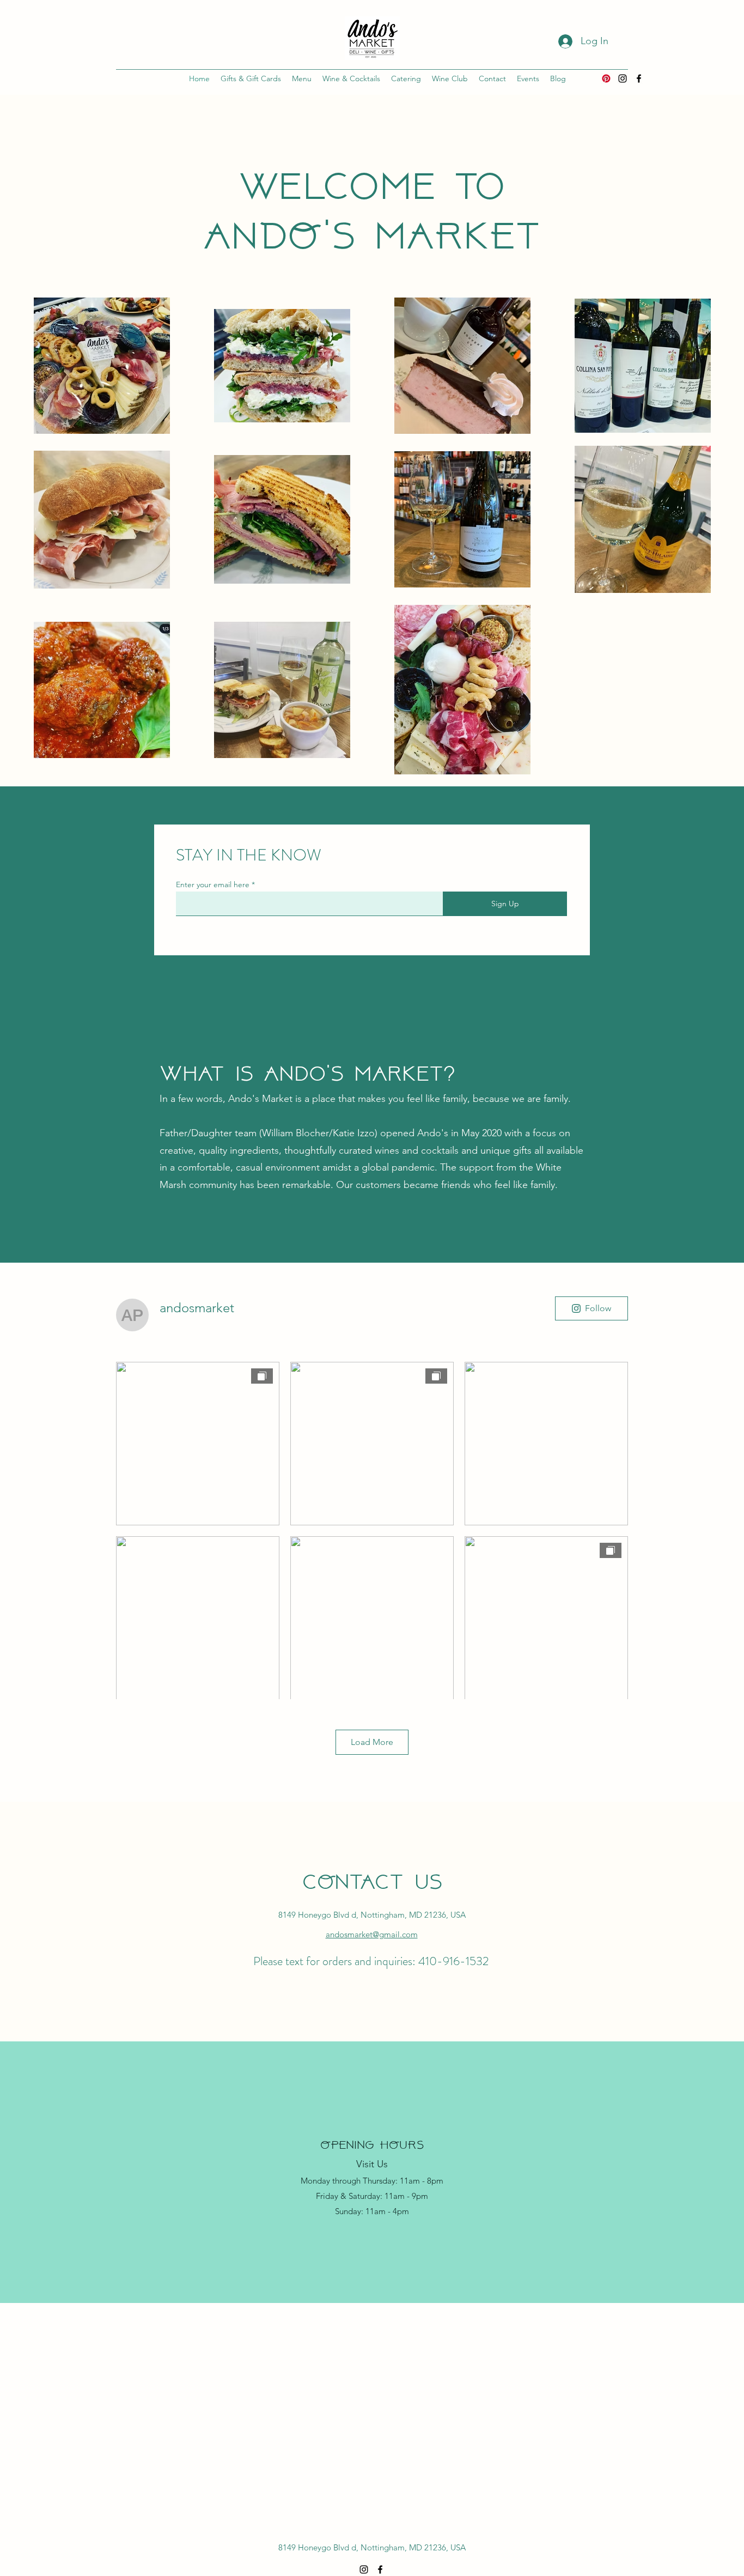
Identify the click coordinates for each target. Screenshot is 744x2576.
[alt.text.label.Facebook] (639, 78)
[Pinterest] (606, 78)
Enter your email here (213, 884)
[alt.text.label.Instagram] (623, 78)
